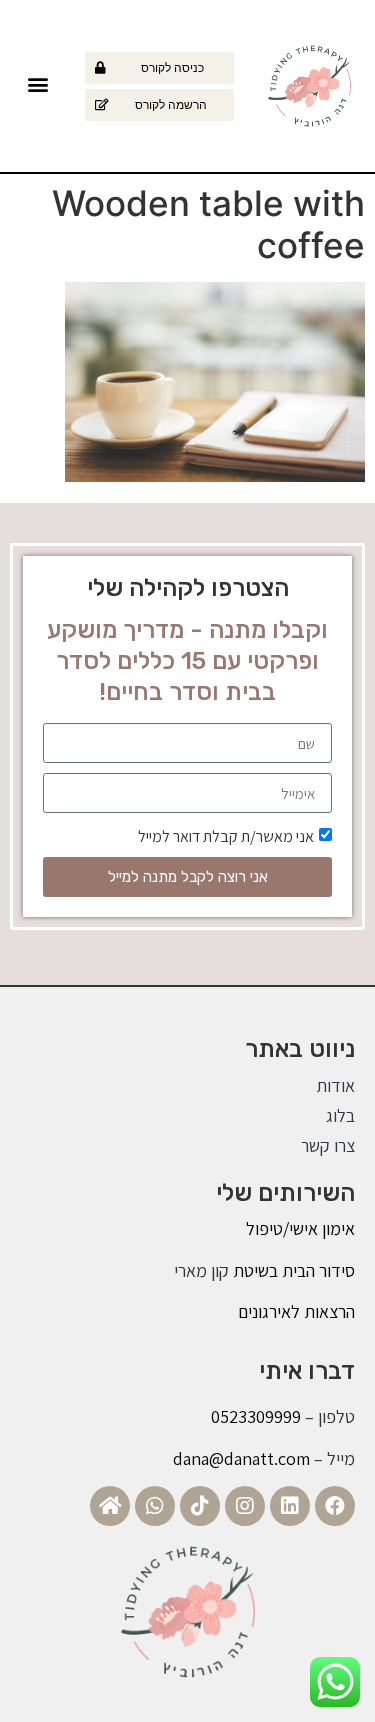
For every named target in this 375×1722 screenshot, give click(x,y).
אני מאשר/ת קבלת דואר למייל (226, 836)
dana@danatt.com (241, 1458)
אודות (335, 1085)
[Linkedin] (290, 1506)
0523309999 (256, 1416)
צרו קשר (328, 1145)
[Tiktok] (200, 1506)
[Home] (110, 1506)
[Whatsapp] (155, 1506)
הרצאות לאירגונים (296, 1311)
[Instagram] (245, 1506)
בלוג (340, 1115)
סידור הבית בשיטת (292, 1270)
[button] (37, 83)
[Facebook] (335, 1506)
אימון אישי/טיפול (300, 1228)
